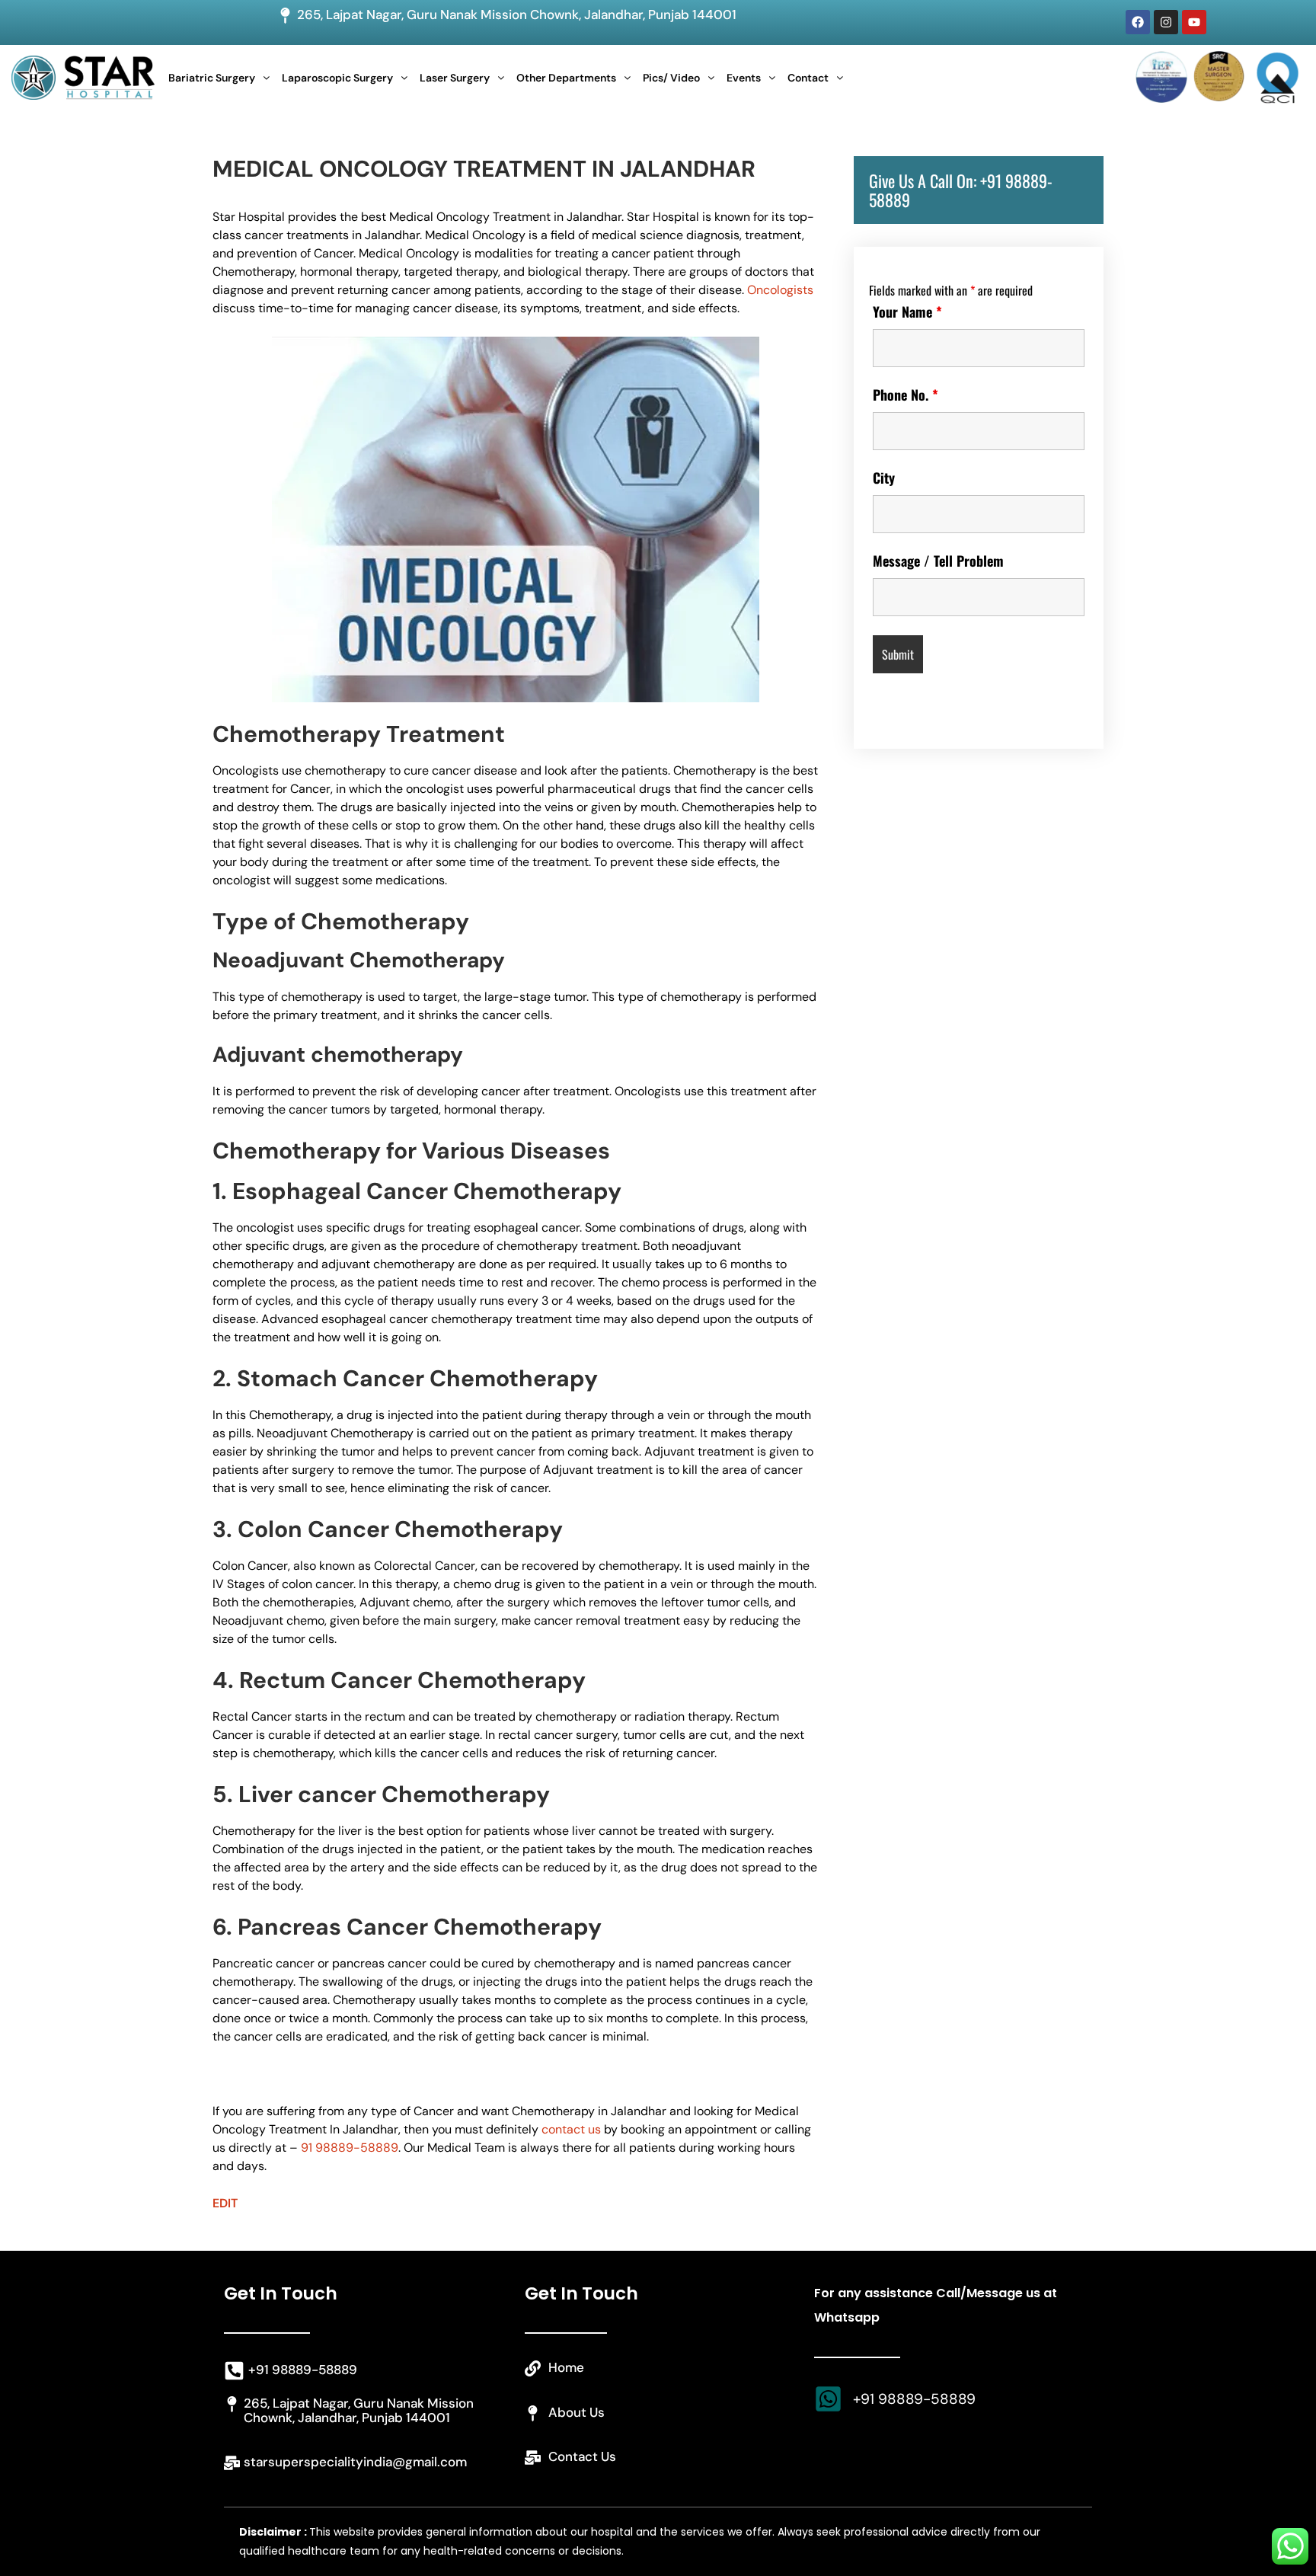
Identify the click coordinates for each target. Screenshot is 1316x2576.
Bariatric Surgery (212, 78)
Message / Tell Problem (938, 561)
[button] (219, 78)
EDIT (225, 2203)
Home (566, 2367)
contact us (571, 2129)
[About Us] (533, 2413)
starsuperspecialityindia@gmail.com (355, 2462)
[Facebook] (1138, 22)
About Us (577, 2412)
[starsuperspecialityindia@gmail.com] (232, 2463)
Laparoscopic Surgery (337, 78)
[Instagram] (1166, 22)
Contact (808, 78)
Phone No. (906, 395)
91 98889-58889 (350, 2148)
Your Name (907, 312)
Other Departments (566, 78)
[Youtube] (1194, 22)
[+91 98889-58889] (234, 2371)
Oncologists (780, 290)
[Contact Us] (533, 2458)
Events (744, 78)
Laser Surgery (455, 78)
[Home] (533, 2368)
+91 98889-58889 (303, 2370)
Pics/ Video (671, 78)
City (884, 478)
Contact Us (582, 2456)
